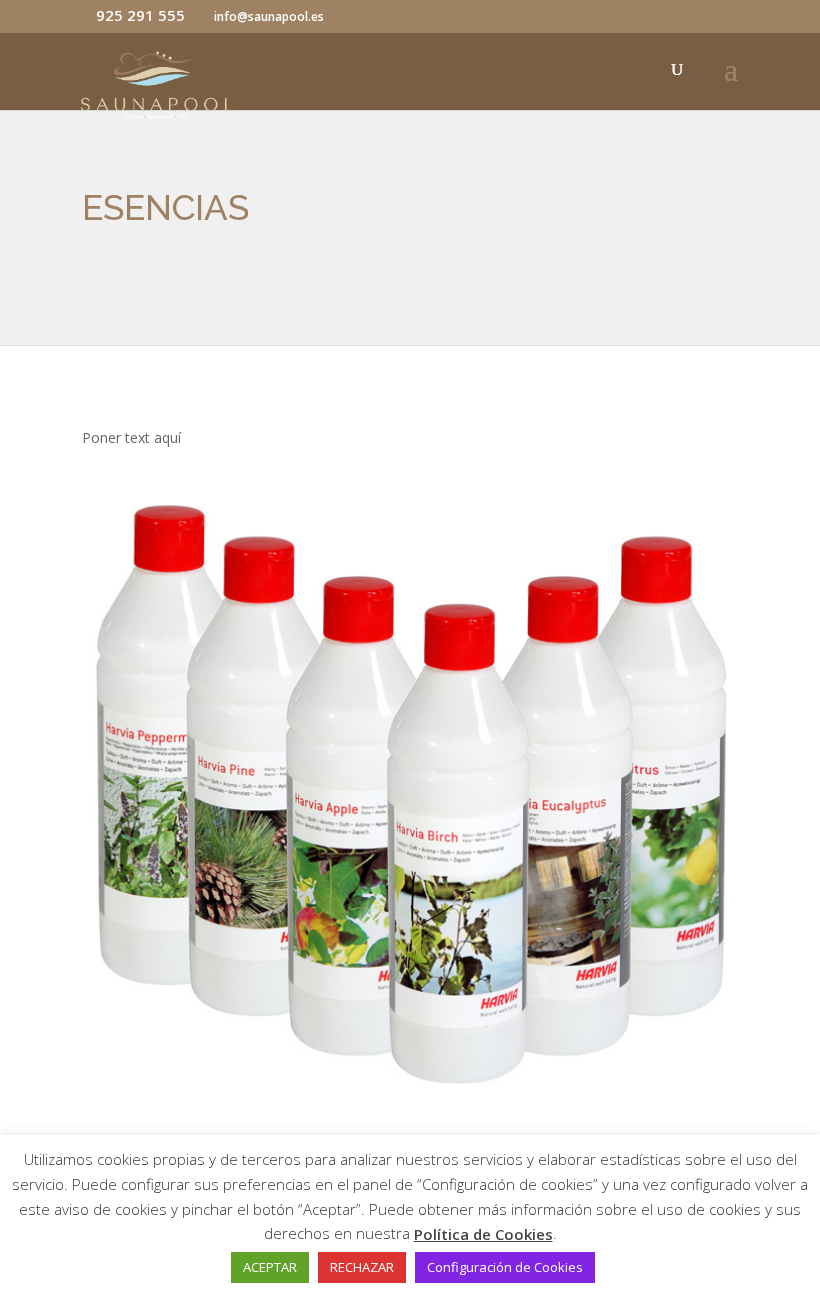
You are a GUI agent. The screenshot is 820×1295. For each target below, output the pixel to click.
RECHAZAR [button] (362, 1267)
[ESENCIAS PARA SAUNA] (410, 1099)
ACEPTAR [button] (270, 1267)
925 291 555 (140, 15)
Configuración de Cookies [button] (505, 1267)
